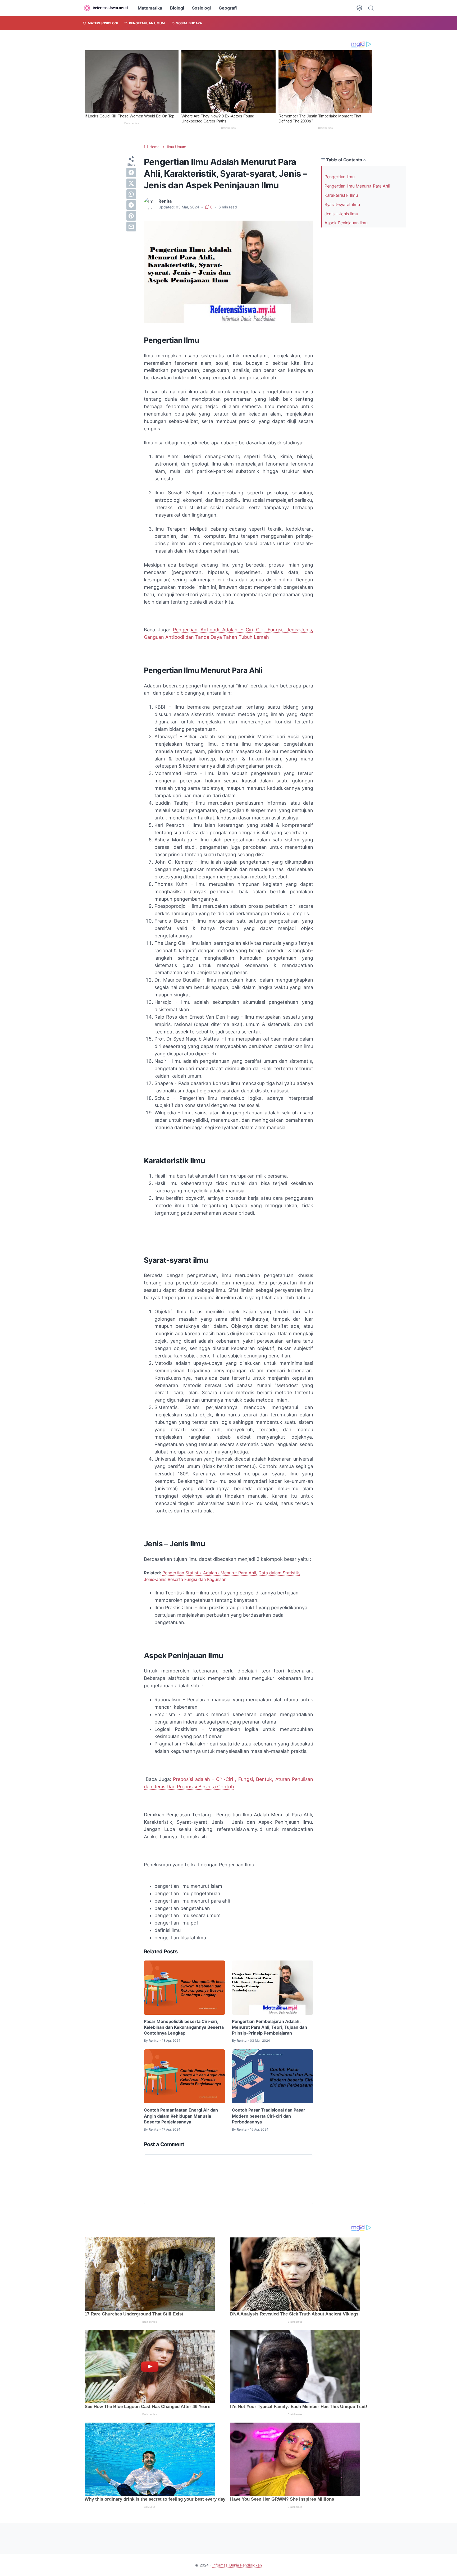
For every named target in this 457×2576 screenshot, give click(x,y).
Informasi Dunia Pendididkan (237, 2565)
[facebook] (131, 172)
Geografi (228, 8)
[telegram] (131, 205)
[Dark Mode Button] (359, 8)
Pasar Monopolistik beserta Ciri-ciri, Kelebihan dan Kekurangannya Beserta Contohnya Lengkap (184, 2027)
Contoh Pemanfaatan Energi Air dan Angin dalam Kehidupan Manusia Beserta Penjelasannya (181, 2116)
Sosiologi (201, 8)
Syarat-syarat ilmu (342, 204)
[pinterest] (131, 216)
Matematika (150, 8)
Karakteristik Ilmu (341, 195)
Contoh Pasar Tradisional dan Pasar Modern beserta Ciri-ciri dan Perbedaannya (269, 2116)
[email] (131, 227)
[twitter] (131, 183)
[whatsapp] (131, 194)
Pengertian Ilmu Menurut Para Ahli (357, 186)
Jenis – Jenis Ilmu (341, 214)
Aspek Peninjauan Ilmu (346, 223)
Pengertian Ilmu (340, 177)
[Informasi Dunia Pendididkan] (106, 8)
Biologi (177, 8)
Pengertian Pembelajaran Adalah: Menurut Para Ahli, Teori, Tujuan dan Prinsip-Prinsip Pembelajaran (269, 2027)
